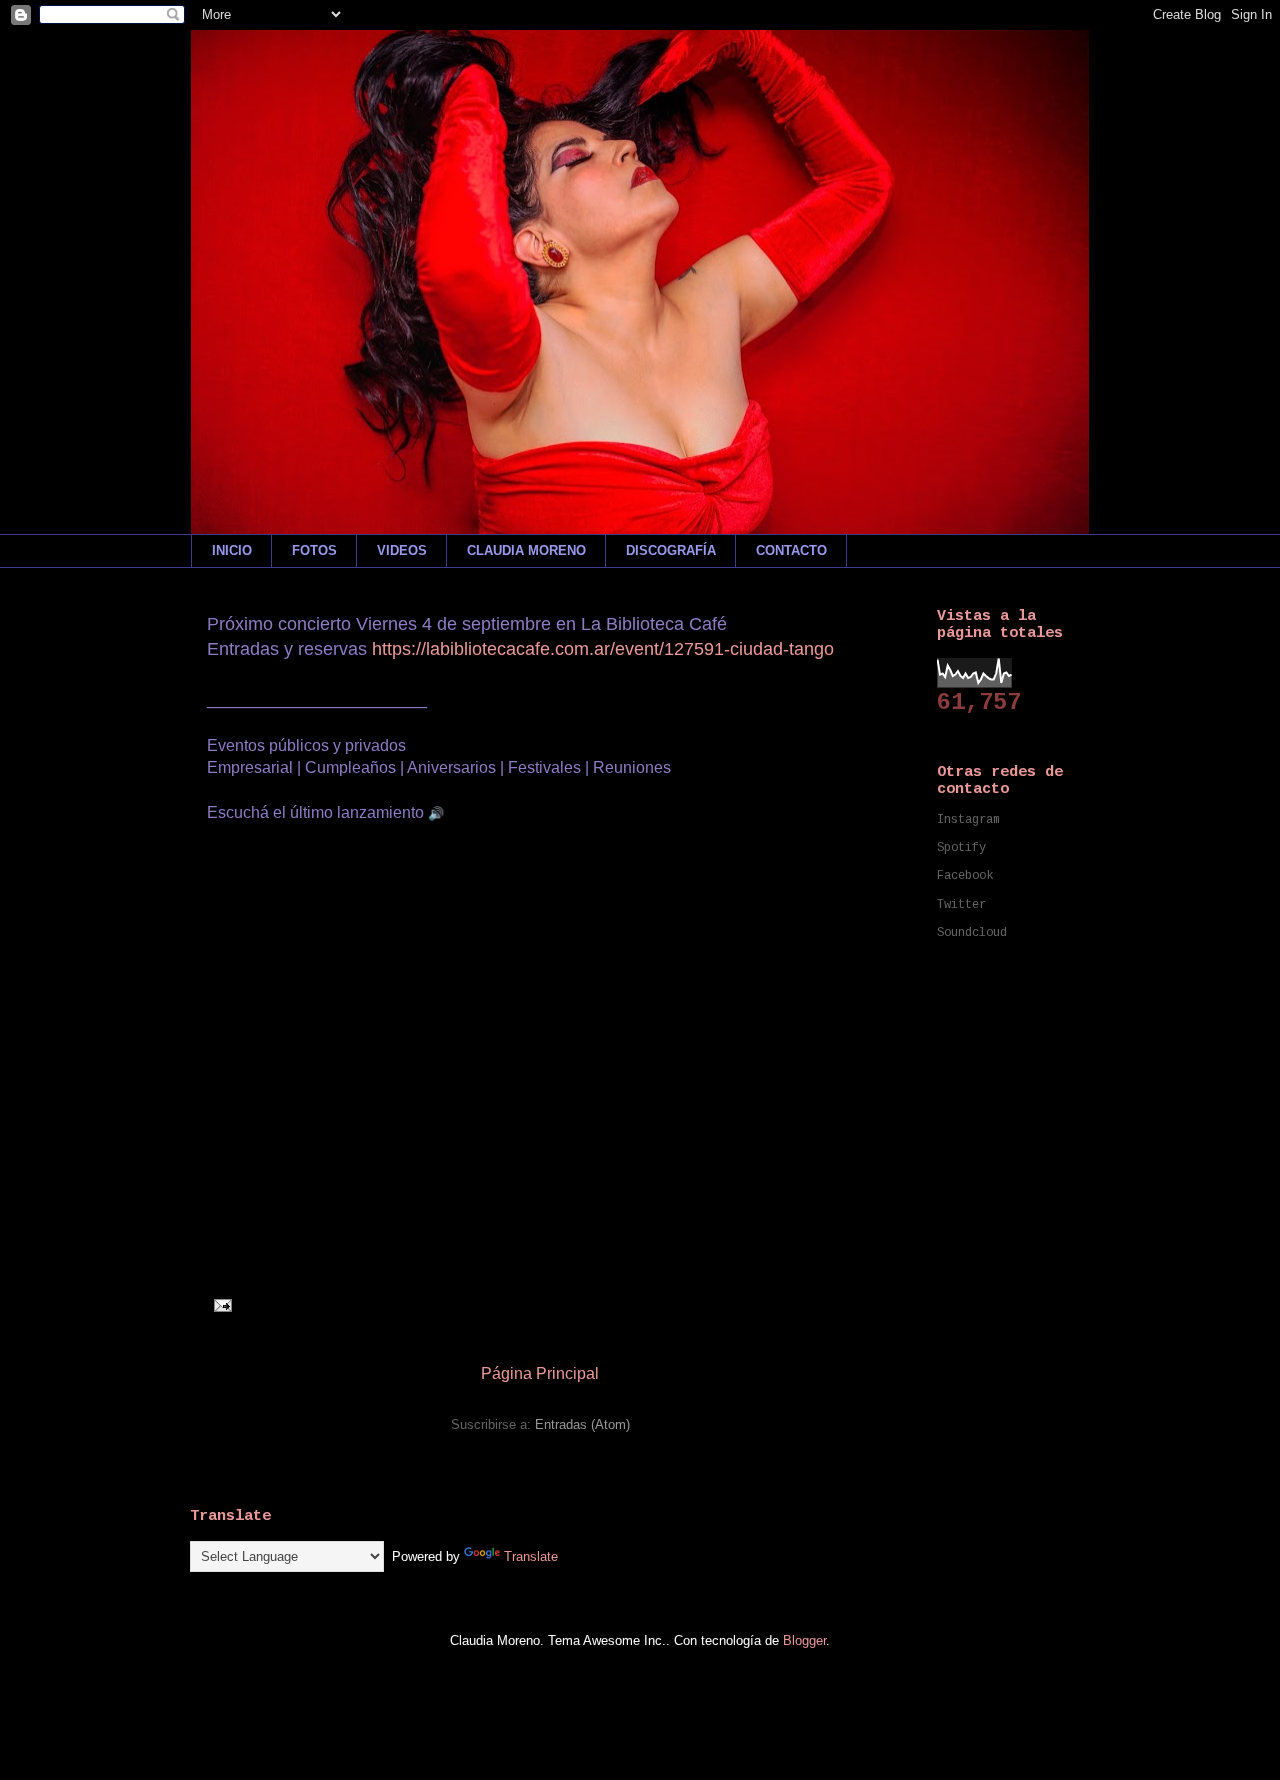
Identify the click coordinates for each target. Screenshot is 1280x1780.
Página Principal (540, 1373)
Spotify (961, 848)
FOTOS (314, 550)
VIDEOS (402, 550)
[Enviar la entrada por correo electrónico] (219, 1304)
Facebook (965, 876)
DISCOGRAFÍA (671, 550)
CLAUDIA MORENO (526, 550)
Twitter (961, 905)
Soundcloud (972, 933)
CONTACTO (791, 550)
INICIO (232, 550)
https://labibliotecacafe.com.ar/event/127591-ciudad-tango (603, 649)
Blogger (804, 1640)
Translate (531, 1556)
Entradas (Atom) (582, 1424)
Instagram (968, 820)
